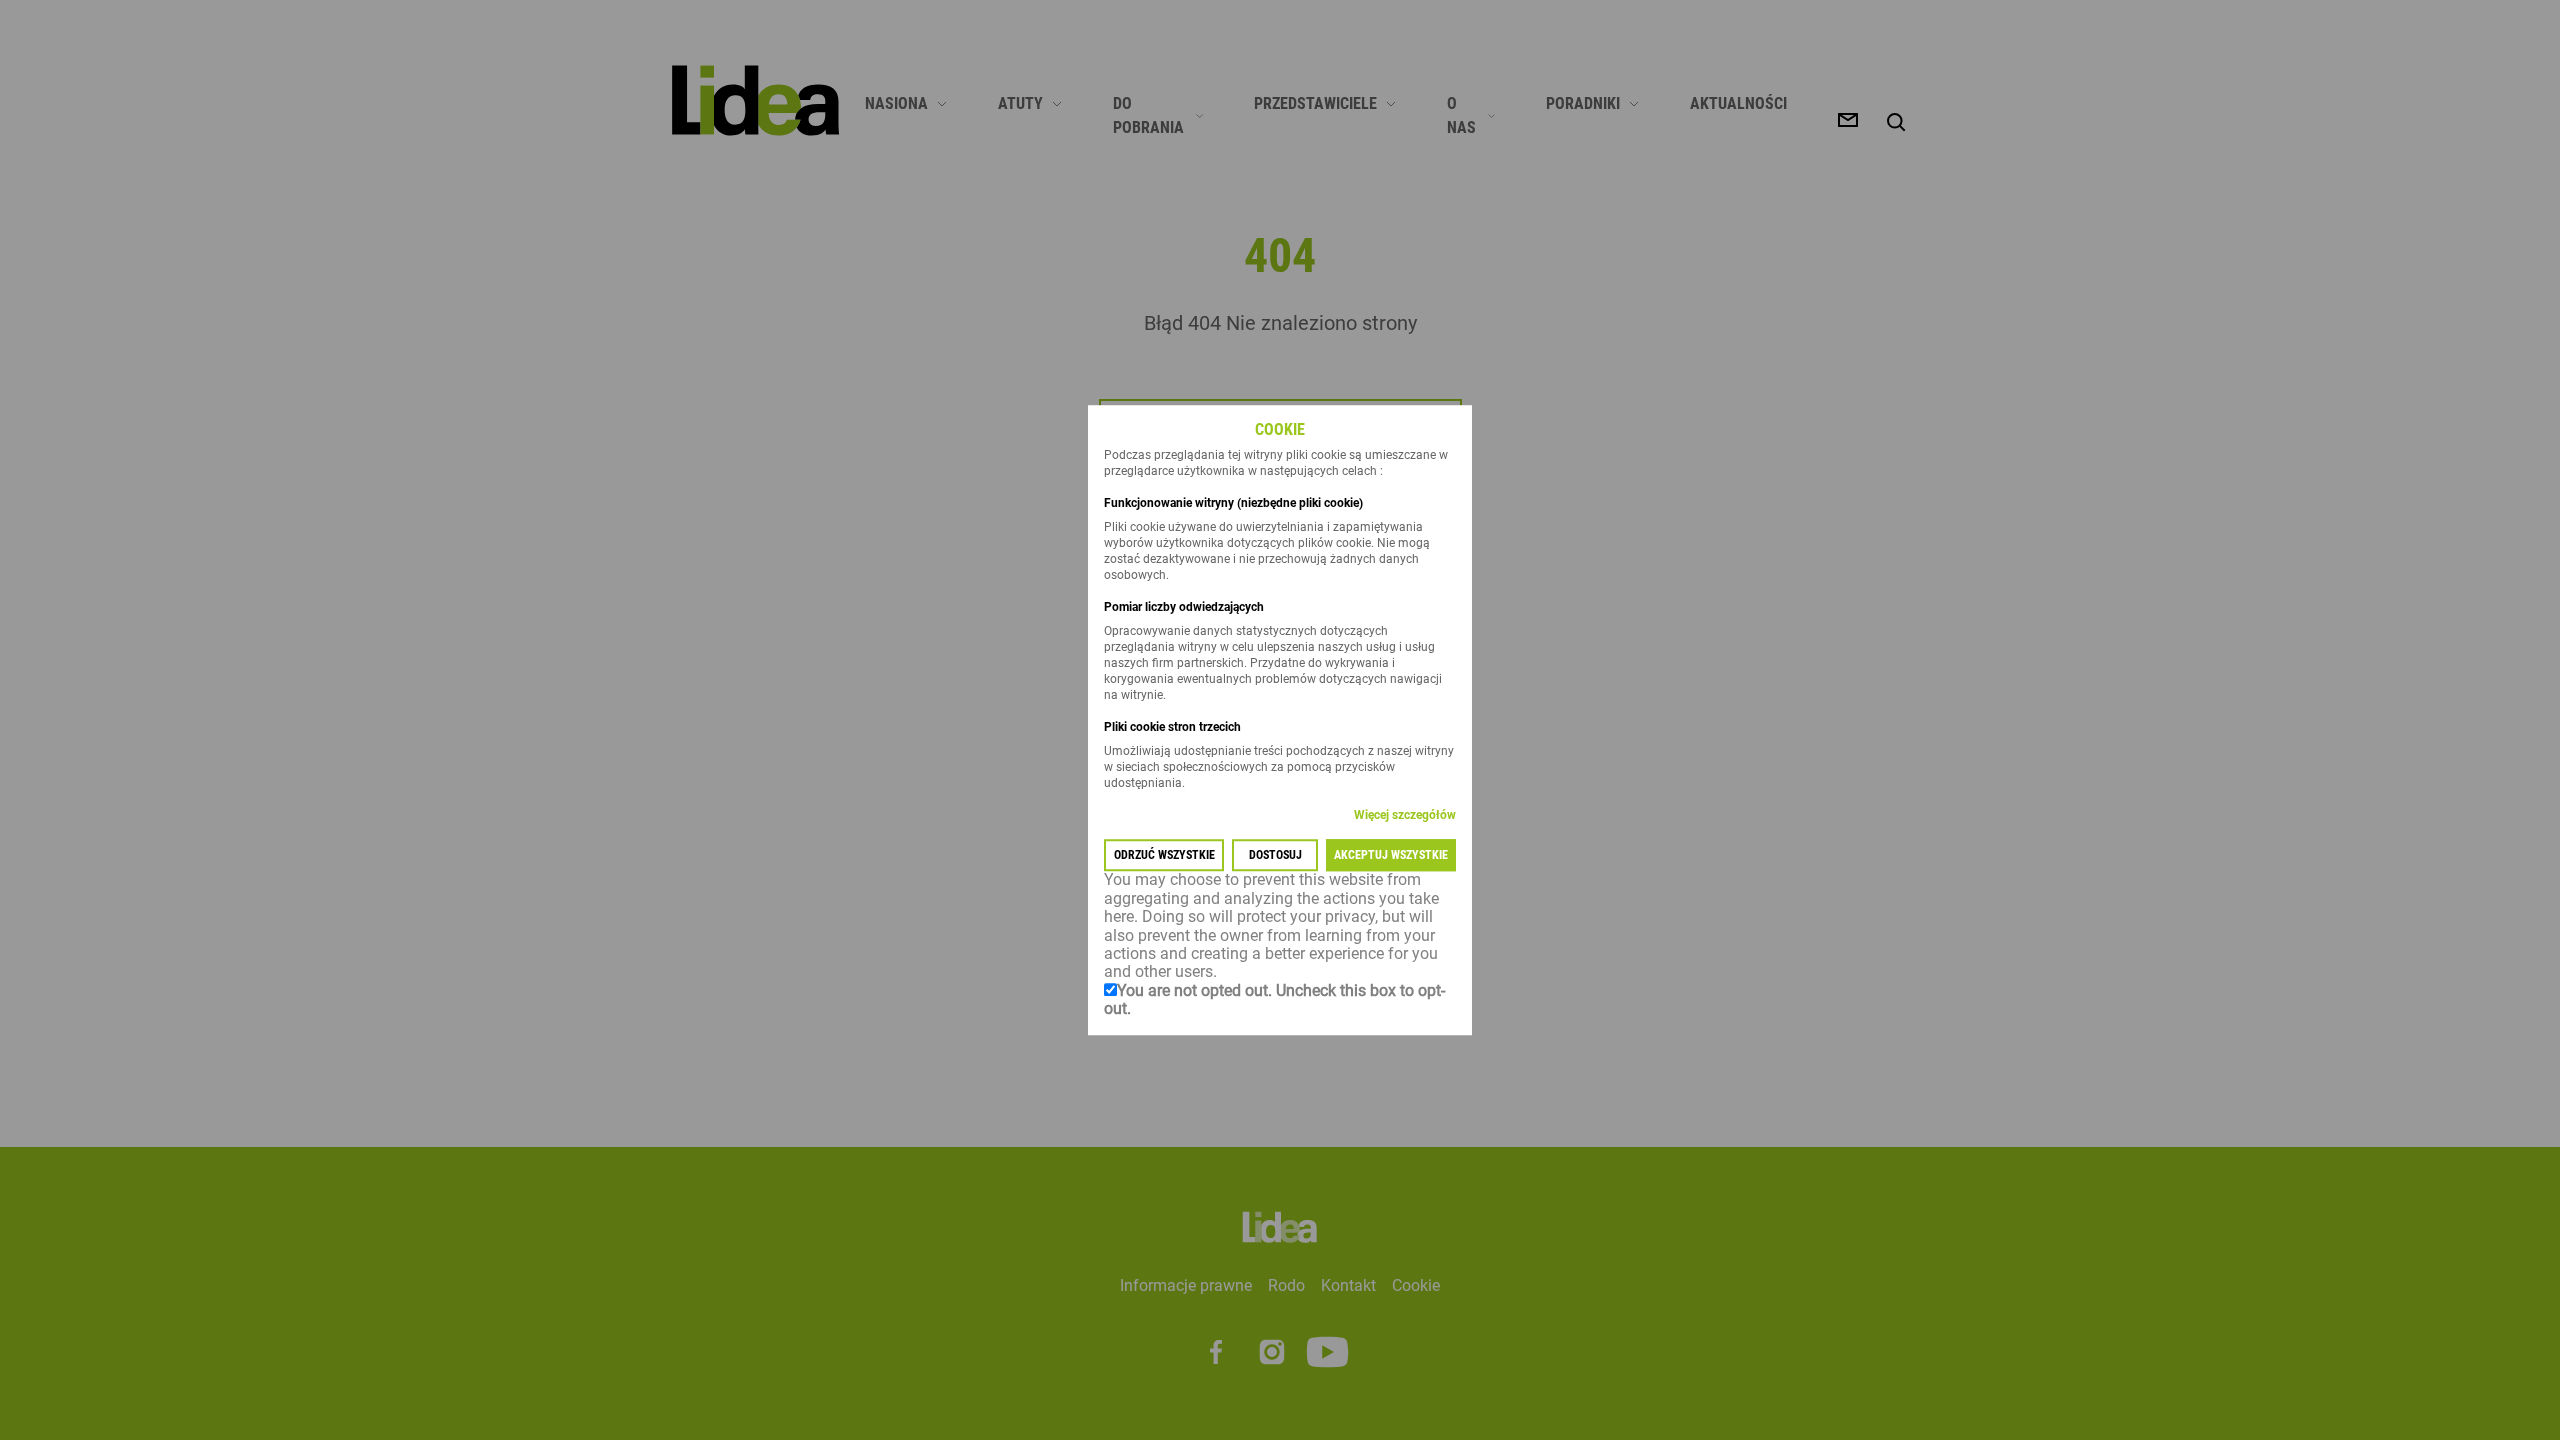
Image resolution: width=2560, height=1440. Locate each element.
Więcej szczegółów (1405, 816)
